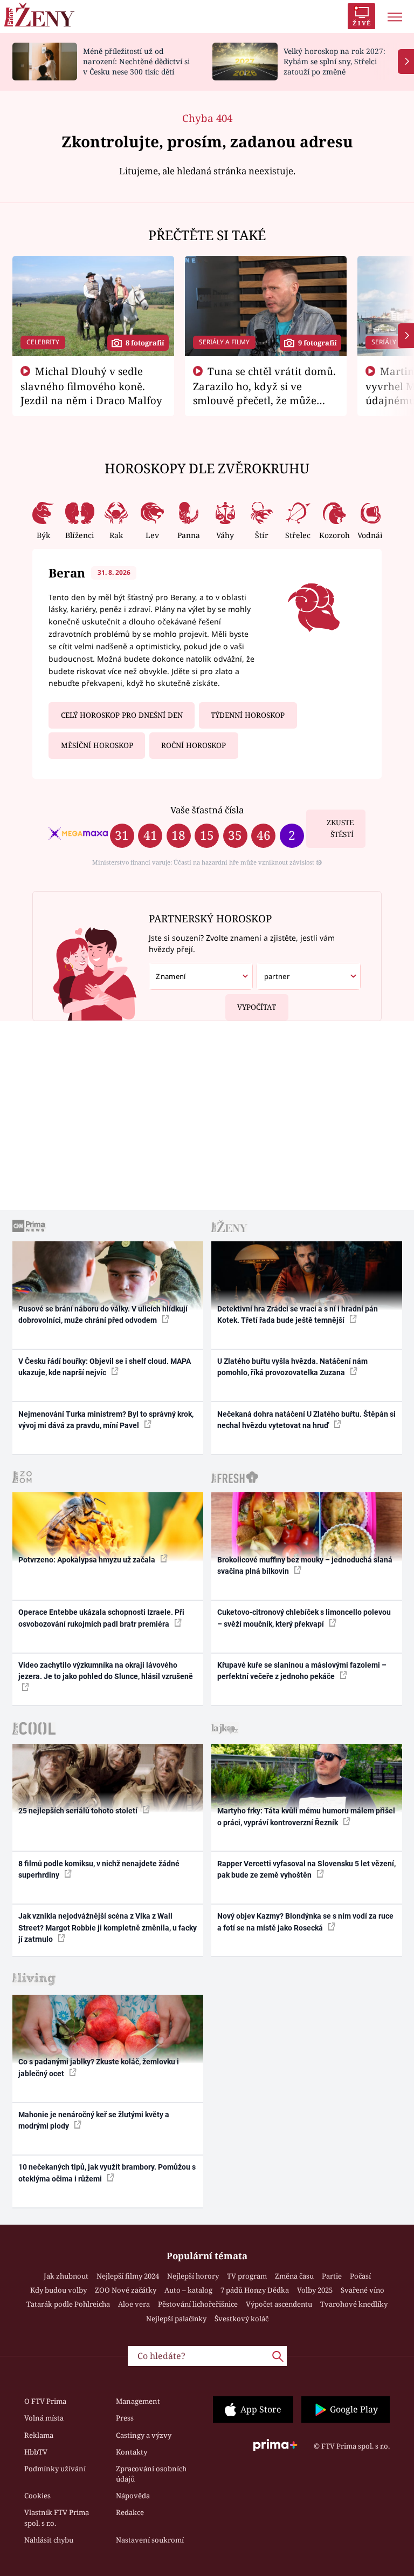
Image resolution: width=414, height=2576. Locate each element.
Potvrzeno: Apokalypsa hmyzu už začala (88, 1560)
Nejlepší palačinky (176, 2319)
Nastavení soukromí (150, 2540)
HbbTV (36, 2452)
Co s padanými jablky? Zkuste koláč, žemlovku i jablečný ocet (99, 2067)
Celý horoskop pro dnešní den (122, 715)
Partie (332, 2276)
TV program (247, 2276)
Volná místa (44, 2418)
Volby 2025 (315, 2290)
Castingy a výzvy (144, 2435)
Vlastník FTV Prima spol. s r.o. (57, 2518)
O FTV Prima (45, 2401)
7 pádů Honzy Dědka (255, 2290)
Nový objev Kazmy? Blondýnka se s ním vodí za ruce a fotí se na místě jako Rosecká (305, 1922)
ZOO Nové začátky (126, 2290)
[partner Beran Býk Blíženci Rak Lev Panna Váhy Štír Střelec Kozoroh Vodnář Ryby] (309, 977)
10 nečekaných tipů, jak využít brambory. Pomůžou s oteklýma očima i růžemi (107, 2173)
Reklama (39, 2435)
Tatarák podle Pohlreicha (68, 2304)
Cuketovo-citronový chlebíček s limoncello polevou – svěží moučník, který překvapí (304, 1618)
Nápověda (133, 2496)
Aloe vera (134, 2304)
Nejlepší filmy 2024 (128, 2276)
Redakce (130, 2512)
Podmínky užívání (55, 2469)
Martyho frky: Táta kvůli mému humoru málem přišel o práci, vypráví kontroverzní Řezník (306, 1816)
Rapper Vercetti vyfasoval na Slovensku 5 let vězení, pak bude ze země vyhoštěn (306, 1869)
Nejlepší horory (193, 2276)
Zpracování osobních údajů (151, 2474)
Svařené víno (363, 2290)
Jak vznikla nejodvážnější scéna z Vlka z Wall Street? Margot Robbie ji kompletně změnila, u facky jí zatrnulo (108, 1928)
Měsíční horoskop (97, 745)
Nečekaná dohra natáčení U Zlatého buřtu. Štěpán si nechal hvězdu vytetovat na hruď (306, 1420)
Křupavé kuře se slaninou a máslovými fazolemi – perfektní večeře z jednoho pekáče (302, 1671)
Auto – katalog (188, 2290)
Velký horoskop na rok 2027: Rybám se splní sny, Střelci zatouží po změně (334, 61)
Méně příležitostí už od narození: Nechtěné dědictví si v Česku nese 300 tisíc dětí (136, 61)
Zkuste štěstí (340, 829)
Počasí (360, 2276)
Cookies (37, 2496)
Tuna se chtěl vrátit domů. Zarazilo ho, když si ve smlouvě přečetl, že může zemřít (265, 393)
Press (125, 2418)
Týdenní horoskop (248, 715)
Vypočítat (257, 1007)
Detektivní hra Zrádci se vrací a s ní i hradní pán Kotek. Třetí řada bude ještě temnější (298, 1314)
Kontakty (132, 2452)
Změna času (294, 2276)
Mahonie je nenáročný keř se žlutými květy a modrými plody (94, 2120)
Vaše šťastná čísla (207, 810)
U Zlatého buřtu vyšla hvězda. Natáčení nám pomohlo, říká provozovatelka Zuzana (292, 1367)
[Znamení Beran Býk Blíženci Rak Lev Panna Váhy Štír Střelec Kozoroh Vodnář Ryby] (201, 977)
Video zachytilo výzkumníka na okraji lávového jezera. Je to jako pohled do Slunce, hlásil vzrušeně (106, 1671)
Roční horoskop (194, 745)
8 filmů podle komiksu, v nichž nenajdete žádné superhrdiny (99, 1869)
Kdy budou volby (58, 2290)
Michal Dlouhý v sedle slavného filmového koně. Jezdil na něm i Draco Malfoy (91, 386)
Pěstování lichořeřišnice (198, 2304)
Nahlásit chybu (49, 2540)
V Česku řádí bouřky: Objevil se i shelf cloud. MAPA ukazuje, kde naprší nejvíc (105, 1367)
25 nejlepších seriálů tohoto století (79, 1811)
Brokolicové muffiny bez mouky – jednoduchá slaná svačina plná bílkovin (305, 1565)
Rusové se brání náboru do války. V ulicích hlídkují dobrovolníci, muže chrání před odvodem (103, 1314)
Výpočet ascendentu (279, 2304)
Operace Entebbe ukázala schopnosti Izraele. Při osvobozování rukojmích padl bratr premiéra (101, 1618)
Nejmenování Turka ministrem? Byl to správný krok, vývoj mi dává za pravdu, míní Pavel (106, 1420)
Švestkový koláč (241, 2319)
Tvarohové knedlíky (354, 2304)
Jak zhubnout (66, 2276)
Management (138, 2401)
